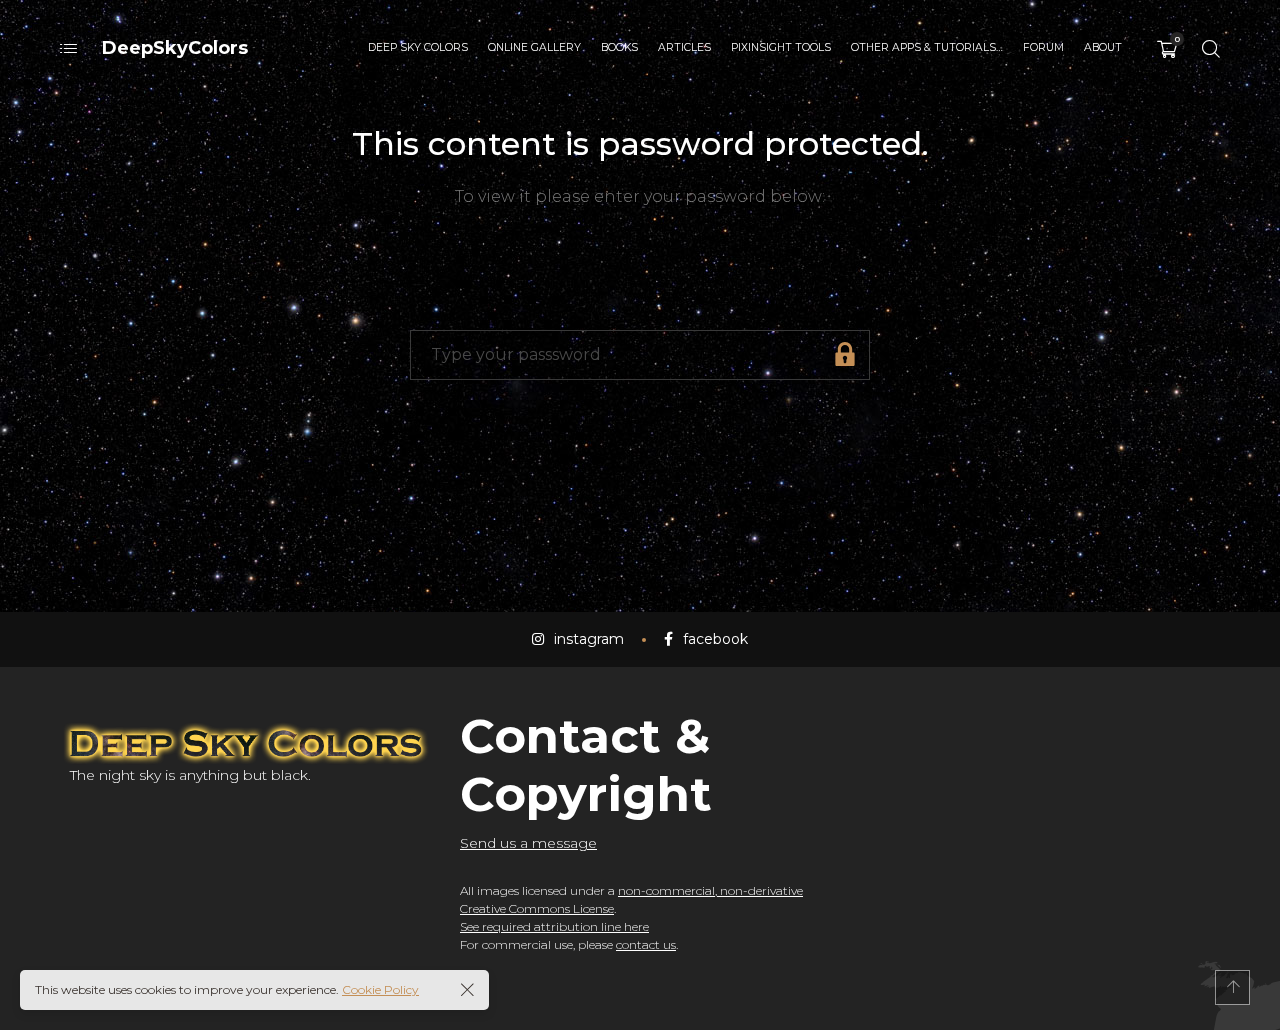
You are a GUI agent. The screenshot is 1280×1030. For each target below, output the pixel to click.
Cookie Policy (380, 989)
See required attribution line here (554, 926)
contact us (646, 944)
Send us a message (528, 843)
